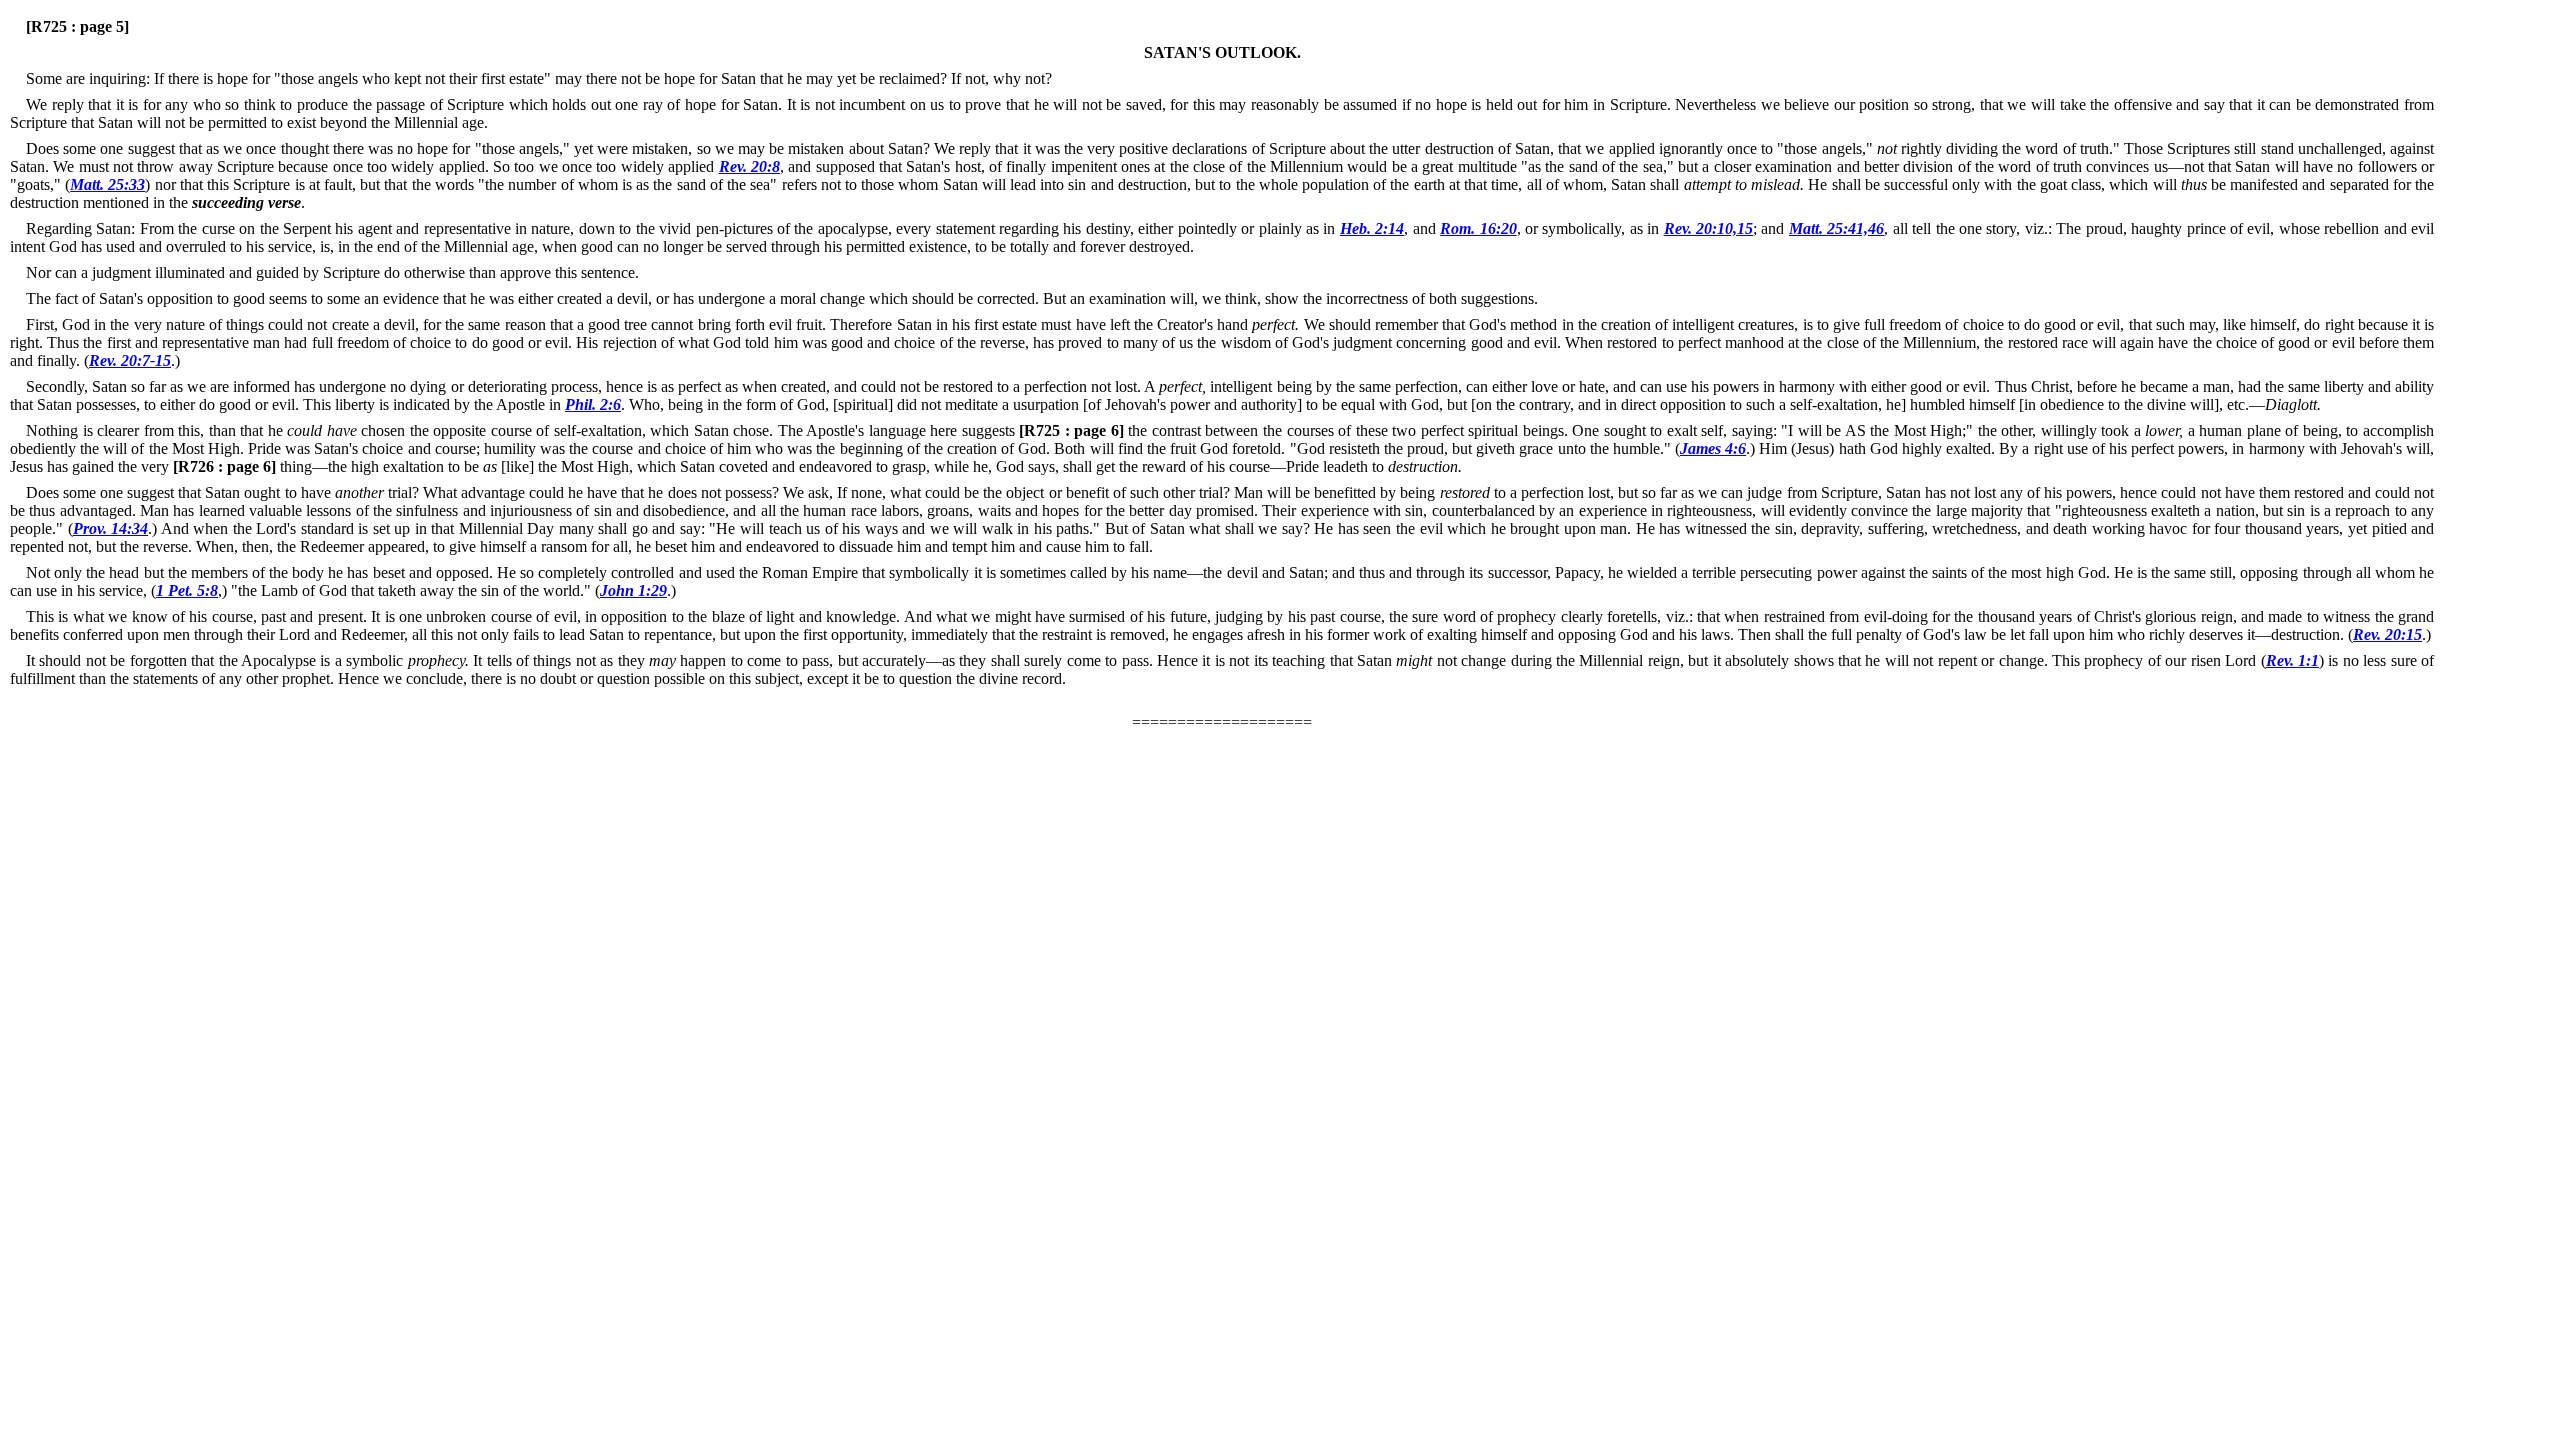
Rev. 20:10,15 (1708, 228)
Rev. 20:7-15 (130, 360)
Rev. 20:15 (2387, 634)
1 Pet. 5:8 (187, 590)
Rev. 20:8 (749, 166)
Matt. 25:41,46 (1836, 228)
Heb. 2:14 (1372, 228)
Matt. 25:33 (107, 184)
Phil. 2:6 (593, 404)
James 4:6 (1713, 448)
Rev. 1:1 (2292, 660)
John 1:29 (633, 590)
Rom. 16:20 (1478, 228)
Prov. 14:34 (111, 528)
